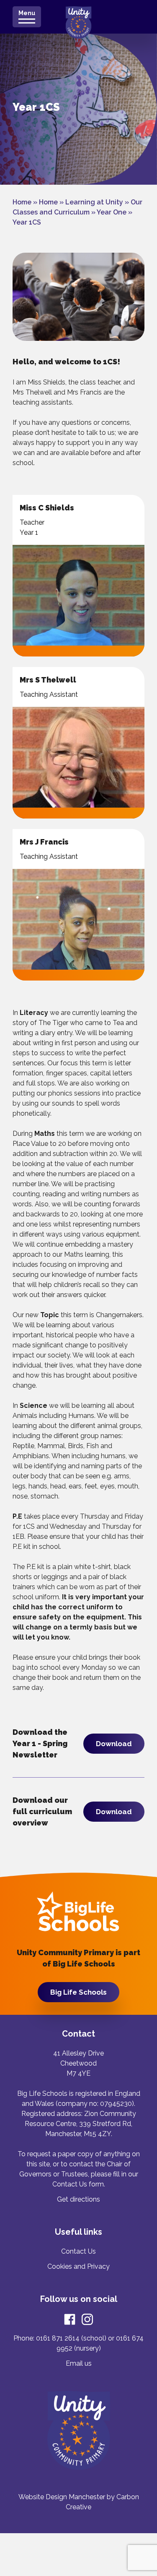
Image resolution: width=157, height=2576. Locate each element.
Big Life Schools (78, 1992)
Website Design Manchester (62, 2497)
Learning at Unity (94, 202)
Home (22, 202)
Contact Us (78, 2251)
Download (114, 1744)
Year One (112, 212)
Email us (79, 2363)
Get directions (78, 2199)
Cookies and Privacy (78, 2266)
